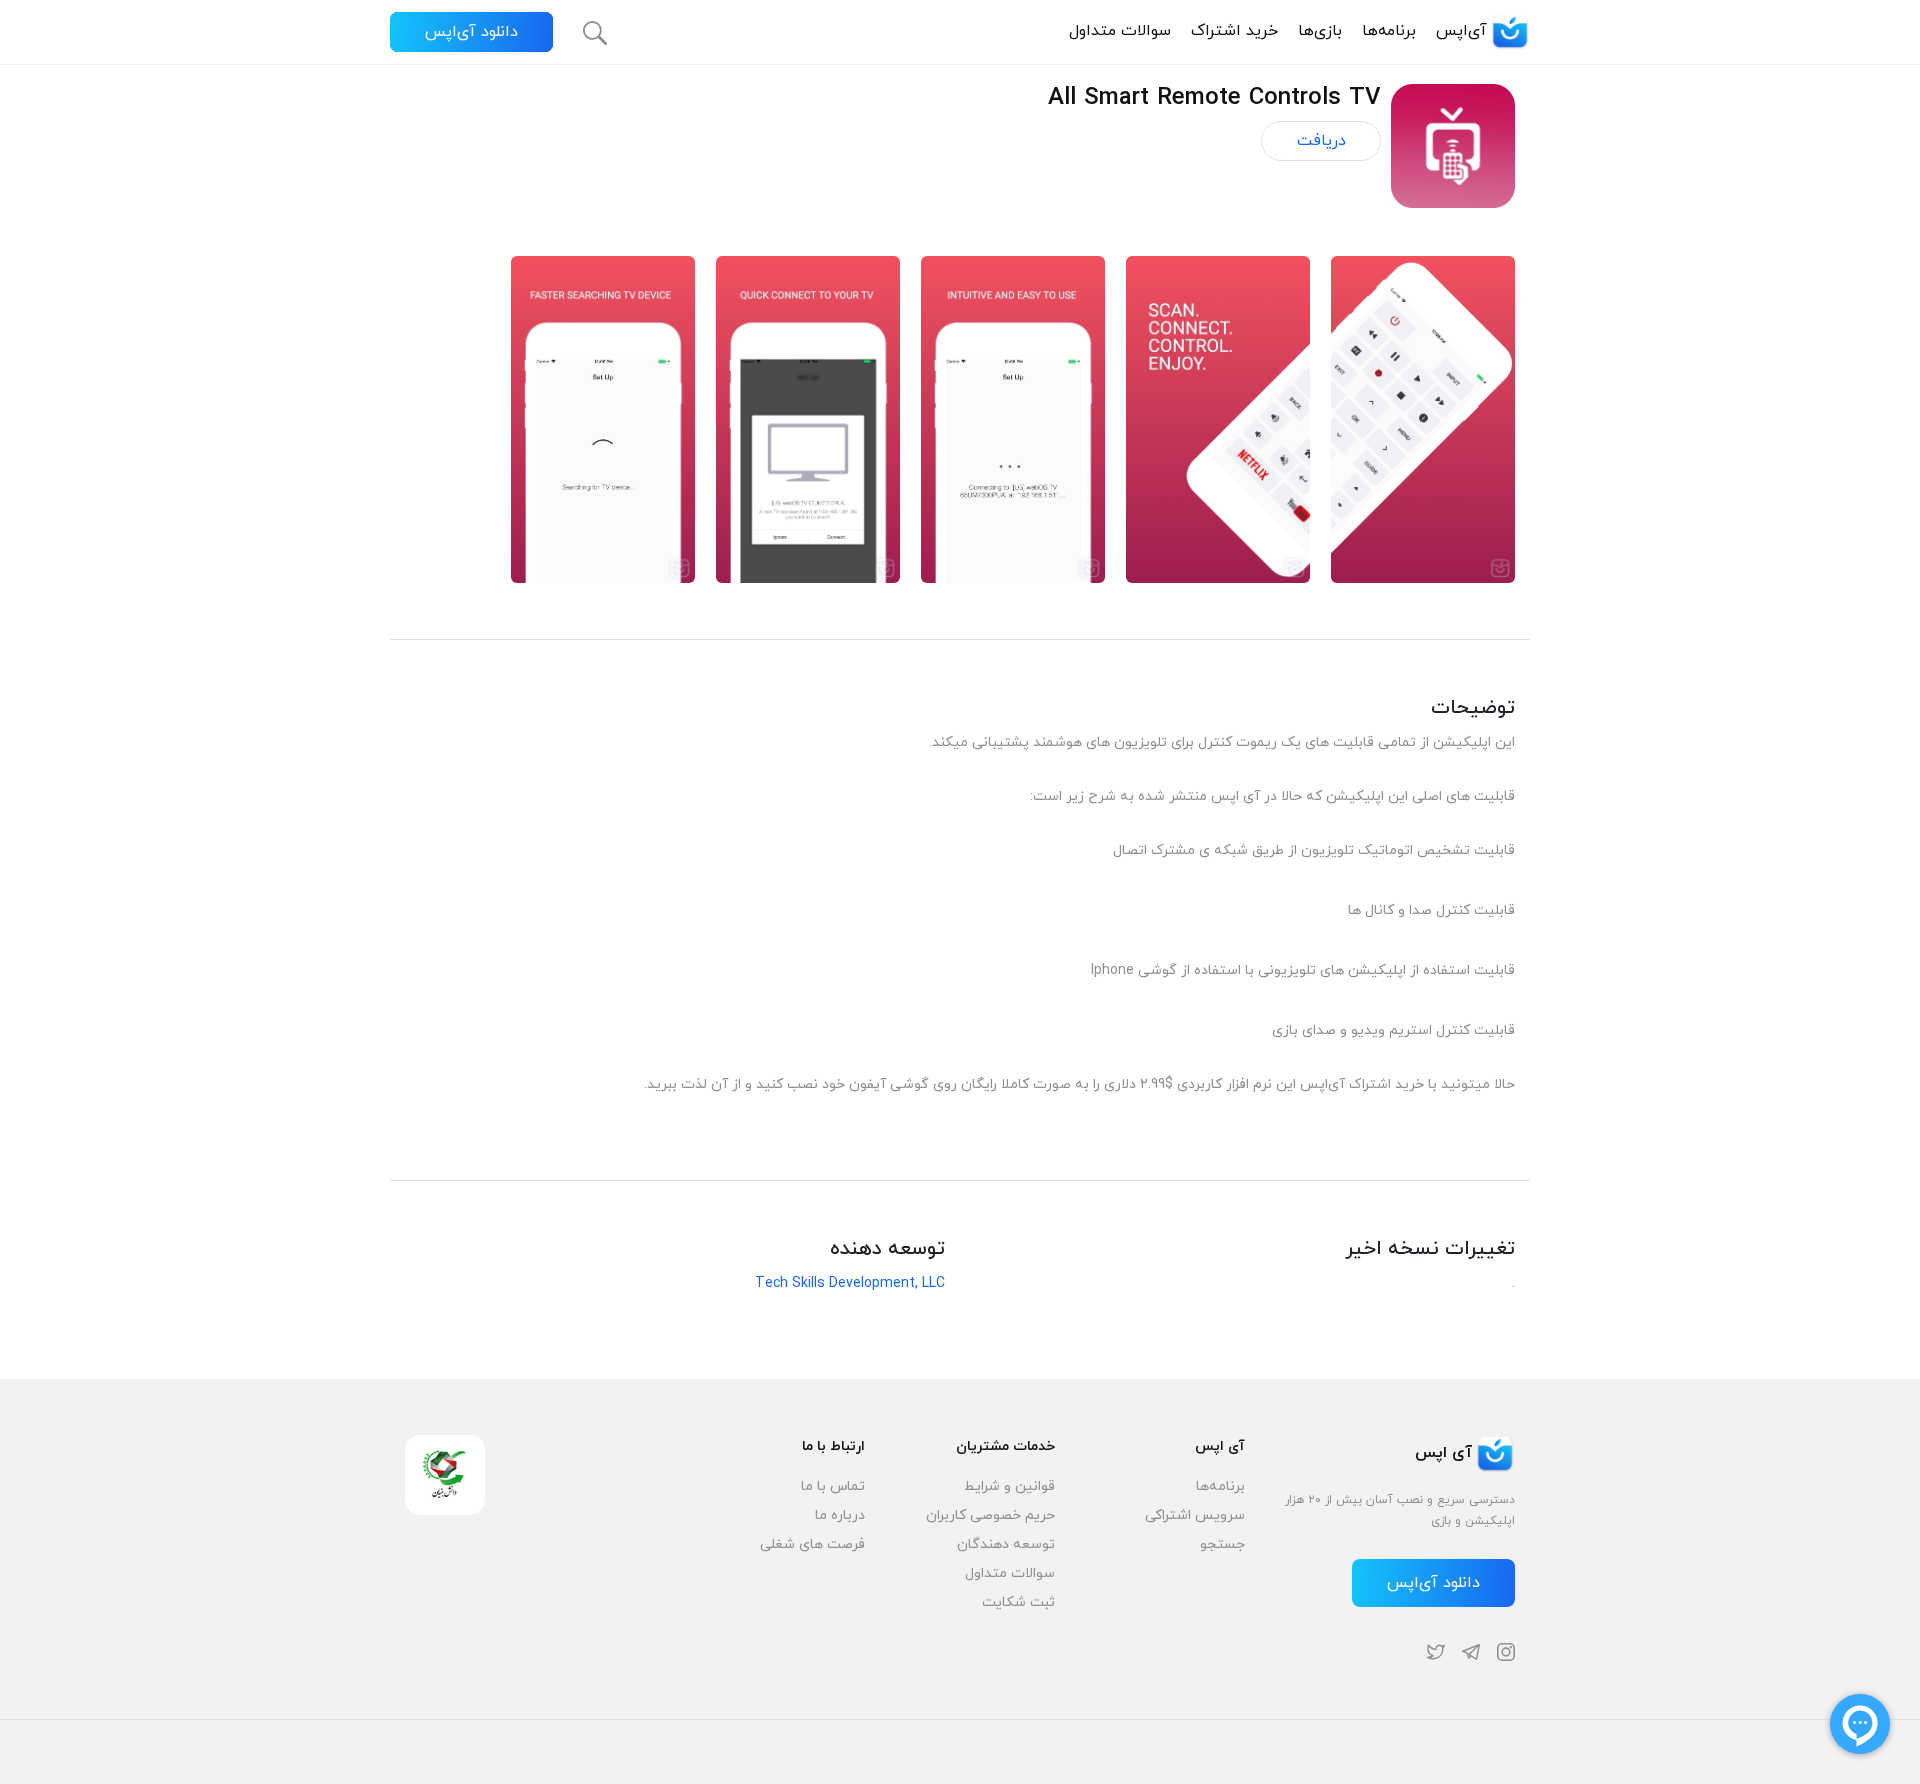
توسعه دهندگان (1006, 1544)
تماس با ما (833, 1486)
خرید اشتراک (1234, 31)
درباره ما (840, 1515)
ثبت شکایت (1018, 1602)
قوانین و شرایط (1009, 1486)
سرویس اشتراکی (1195, 1515)
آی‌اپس (1461, 31)
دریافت (1321, 141)
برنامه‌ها (1389, 31)
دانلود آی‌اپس (471, 32)
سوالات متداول (1120, 31)
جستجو (1222, 1544)
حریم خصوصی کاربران (990, 1515)
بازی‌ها (1320, 31)
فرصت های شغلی (812, 1544)
